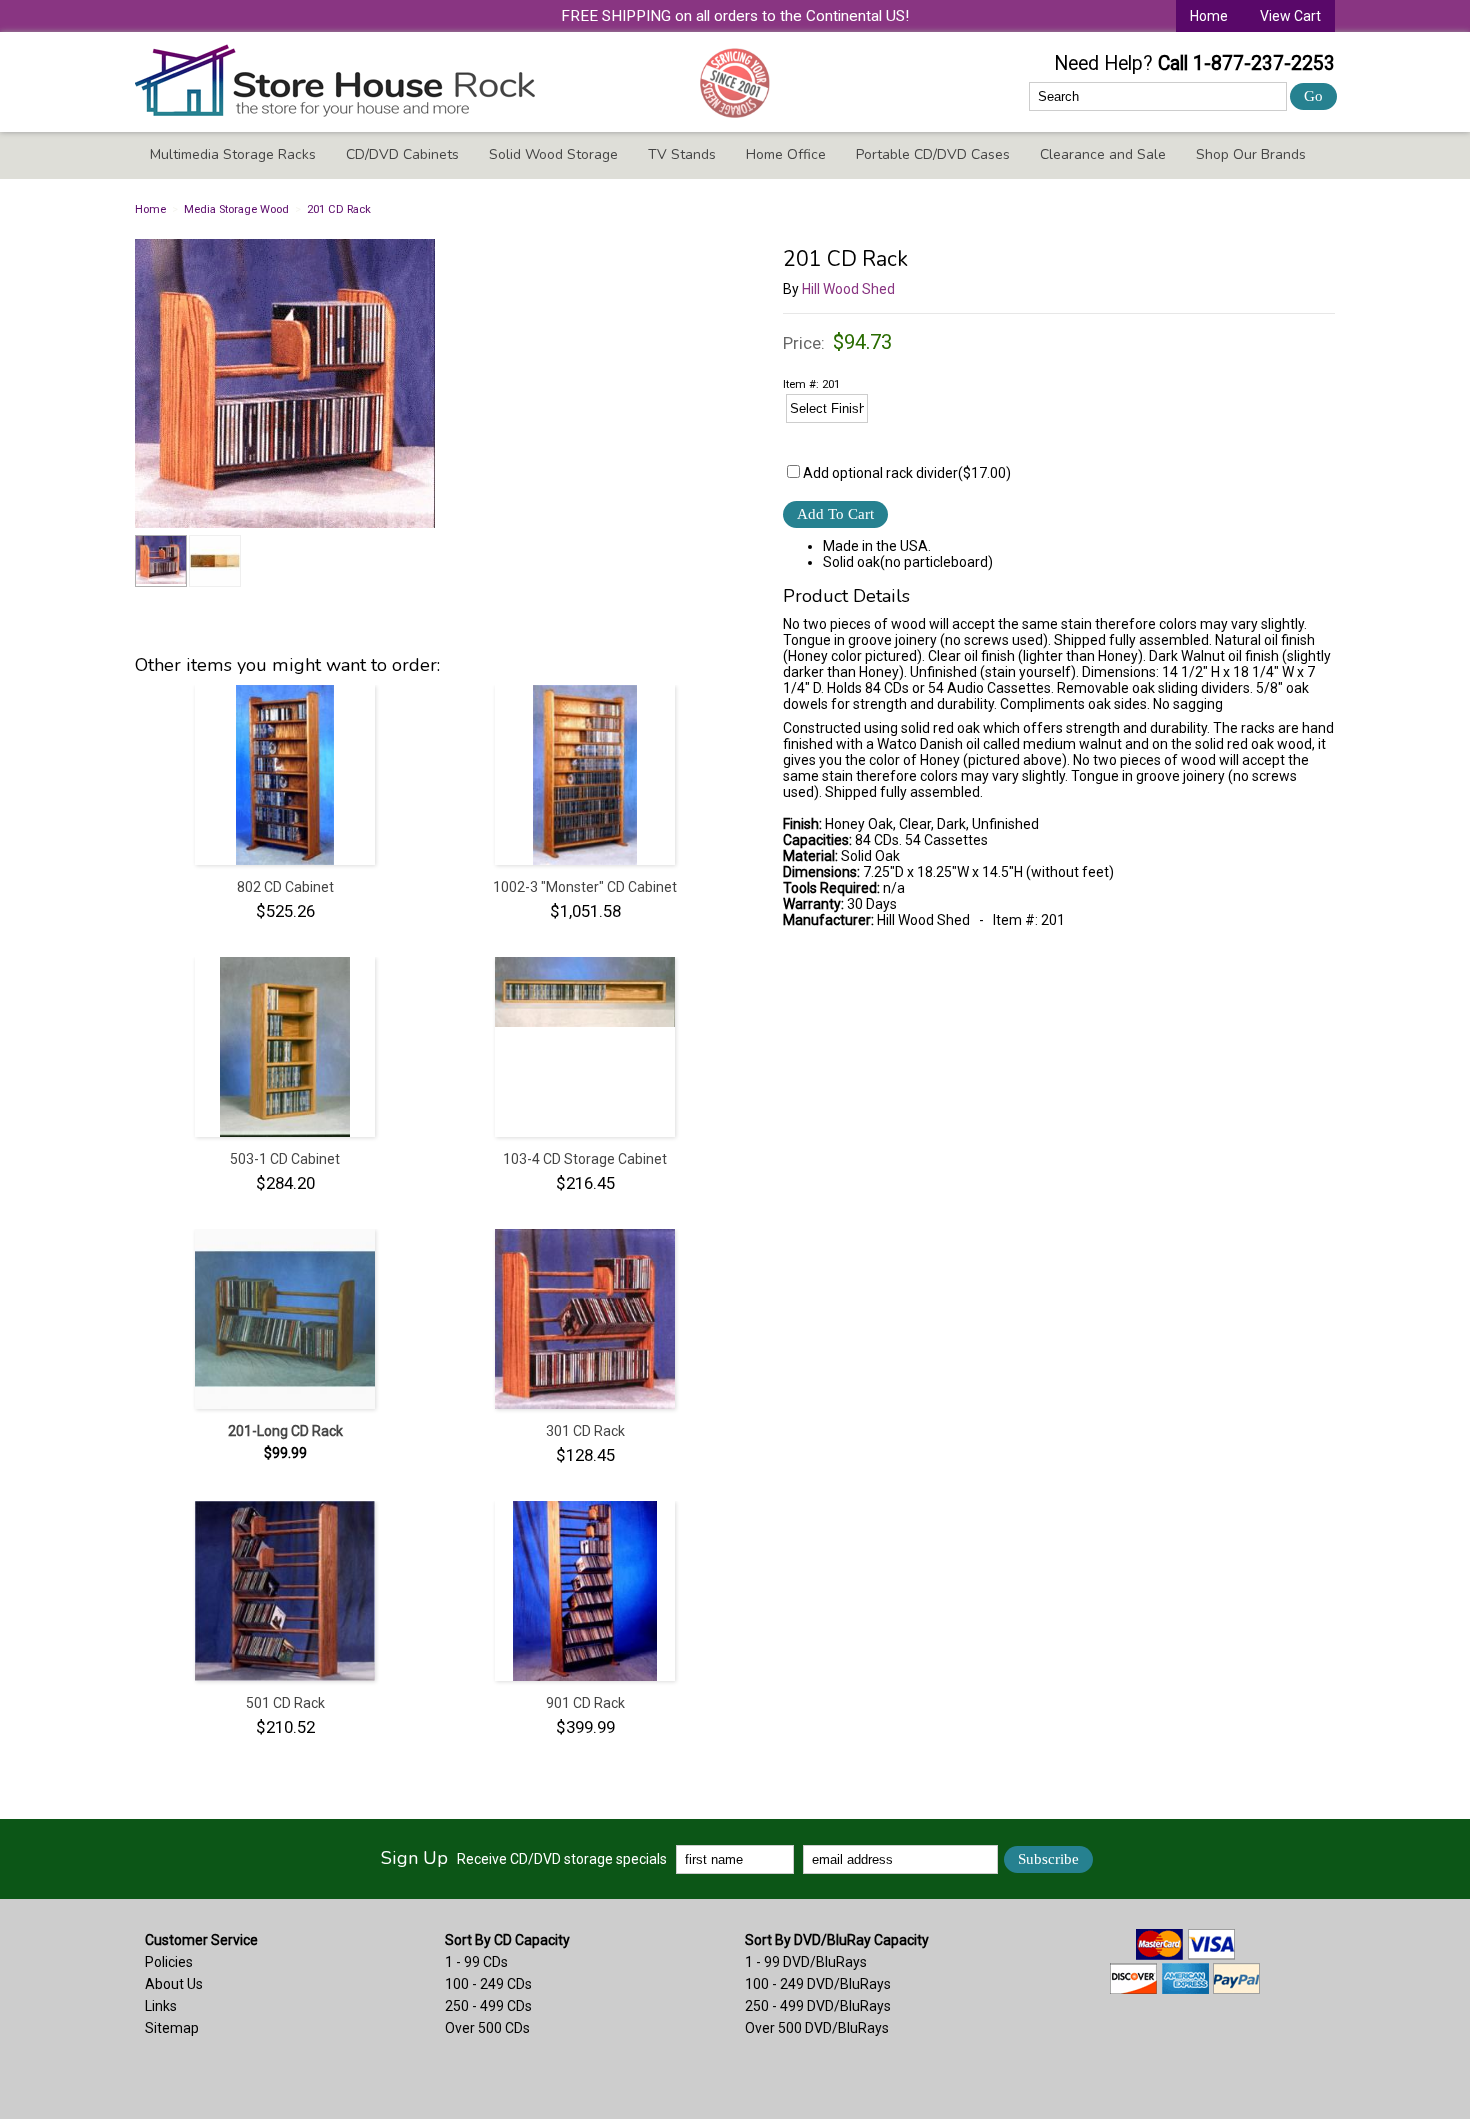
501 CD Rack (285, 1703)
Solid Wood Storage (553, 154)
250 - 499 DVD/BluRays (818, 2006)
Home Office (786, 154)
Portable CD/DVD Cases (933, 154)
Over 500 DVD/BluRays (817, 2028)
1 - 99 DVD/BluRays (806, 1962)
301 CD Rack (585, 1431)
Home (1209, 16)
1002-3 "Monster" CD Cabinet (585, 887)
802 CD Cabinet (285, 887)
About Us (174, 1984)
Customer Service (201, 1940)
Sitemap (172, 2028)
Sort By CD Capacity (507, 1940)
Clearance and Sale (1103, 154)
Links (161, 2006)
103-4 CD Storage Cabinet (585, 1159)
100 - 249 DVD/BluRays (818, 1984)
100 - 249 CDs (488, 1984)
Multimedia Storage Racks (233, 154)
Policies (169, 1962)
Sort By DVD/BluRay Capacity (837, 1940)
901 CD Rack (585, 1703)
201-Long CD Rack (285, 1431)
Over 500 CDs (487, 2028)
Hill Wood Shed (848, 289)
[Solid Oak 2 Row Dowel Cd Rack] (435, 385)
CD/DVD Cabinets (402, 154)
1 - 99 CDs (476, 1962)
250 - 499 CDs (488, 2006)
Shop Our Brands (1251, 154)
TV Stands (682, 154)
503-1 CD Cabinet (285, 1159)
